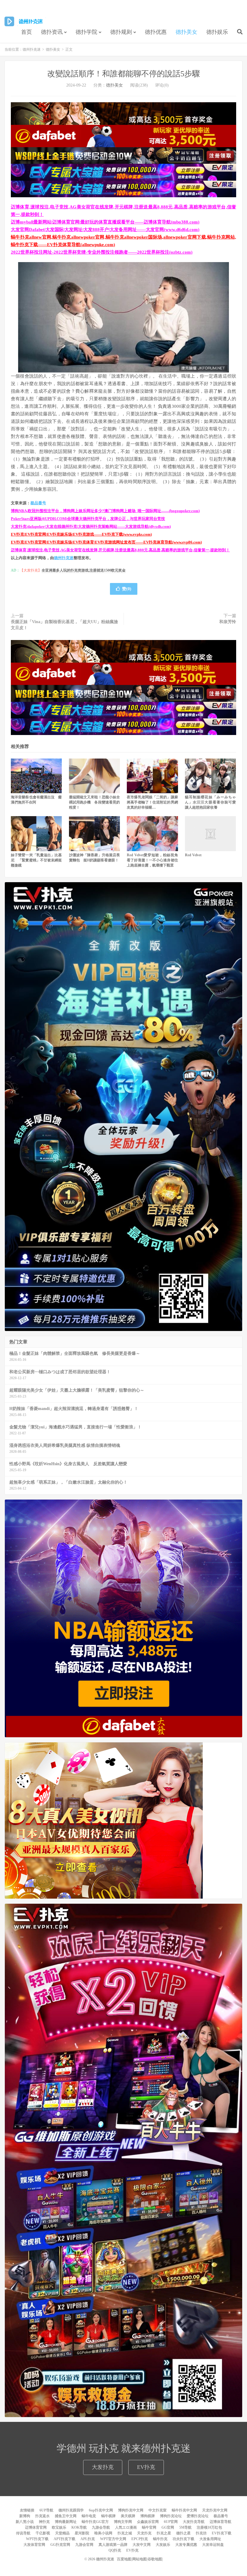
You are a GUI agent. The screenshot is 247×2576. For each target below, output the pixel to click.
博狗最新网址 (66, 2522)
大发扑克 (103, 2467)
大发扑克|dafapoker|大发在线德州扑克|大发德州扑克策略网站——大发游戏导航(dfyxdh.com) (91, 527)
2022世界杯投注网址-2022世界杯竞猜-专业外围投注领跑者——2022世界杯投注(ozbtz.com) (102, 252)
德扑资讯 (52, 32)
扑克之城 (125, 2533)
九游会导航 (101, 2527)
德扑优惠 (156, 32)
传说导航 (23, 2533)
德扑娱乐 (217, 32)
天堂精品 (62, 2533)
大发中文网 (142, 2545)
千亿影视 (43, 2533)
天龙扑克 (144, 2533)
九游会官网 (84, 2545)
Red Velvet (193, 855)
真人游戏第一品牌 (113, 2545)
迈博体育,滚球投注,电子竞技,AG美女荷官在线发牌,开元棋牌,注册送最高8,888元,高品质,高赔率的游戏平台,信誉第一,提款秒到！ (120, 550)
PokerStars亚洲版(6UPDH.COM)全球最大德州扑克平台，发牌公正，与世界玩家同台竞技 (88, 519)
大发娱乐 (163, 2545)
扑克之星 (164, 2533)
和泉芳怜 (228, 622)
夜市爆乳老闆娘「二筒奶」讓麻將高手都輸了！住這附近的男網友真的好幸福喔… (152, 802)
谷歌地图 (155, 2559)
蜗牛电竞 (89, 2516)
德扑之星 (183, 2533)
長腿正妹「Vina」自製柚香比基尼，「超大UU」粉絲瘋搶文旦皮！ (64, 625)
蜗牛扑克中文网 (184, 2510)
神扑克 (44, 2522)
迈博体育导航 (220, 2522)
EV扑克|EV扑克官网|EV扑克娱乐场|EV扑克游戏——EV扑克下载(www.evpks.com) (81, 534)
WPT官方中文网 (113, 2539)
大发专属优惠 (186, 2545)
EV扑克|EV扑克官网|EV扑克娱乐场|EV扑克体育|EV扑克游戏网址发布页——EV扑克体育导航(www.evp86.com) (106, 542)
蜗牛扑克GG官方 (95, 2522)
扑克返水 (42, 2516)
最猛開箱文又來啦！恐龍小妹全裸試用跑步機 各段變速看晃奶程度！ (94, 802)
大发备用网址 (210, 2539)
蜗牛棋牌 (108, 2516)
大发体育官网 (34, 2545)
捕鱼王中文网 (66, 2516)
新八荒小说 (25, 2522)
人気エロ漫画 (126, 2527)
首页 (27, 32)
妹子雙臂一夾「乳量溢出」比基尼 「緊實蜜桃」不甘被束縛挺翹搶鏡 (36, 860)
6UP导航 (46, 2510)
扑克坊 (201, 2533)
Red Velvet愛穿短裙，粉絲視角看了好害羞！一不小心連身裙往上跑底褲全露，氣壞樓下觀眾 (152, 860)
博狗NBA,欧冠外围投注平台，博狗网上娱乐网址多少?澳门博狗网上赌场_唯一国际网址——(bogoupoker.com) (105, 511)
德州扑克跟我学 (71, 2510)
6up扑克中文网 (101, 2510)
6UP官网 (171, 2522)
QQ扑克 (115, 2550)
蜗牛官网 (149, 2527)
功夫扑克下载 (183, 2539)
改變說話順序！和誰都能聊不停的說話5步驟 (124, 74)
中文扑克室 (158, 2510)
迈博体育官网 (36, 2527)
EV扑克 (146, 2467)
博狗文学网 (123, 2522)
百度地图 (124, 2559)
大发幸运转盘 (213, 2545)
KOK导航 (79, 2527)
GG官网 (168, 2527)
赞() (127, 589)
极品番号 (38, 503)
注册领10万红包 (209, 2527)
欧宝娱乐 (59, 2527)
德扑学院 (86, 32)
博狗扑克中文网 (131, 2510)
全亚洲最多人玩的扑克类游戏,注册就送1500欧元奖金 (84, 570)
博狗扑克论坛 (171, 2516)
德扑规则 (121, 32)
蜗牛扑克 (160, 2539)
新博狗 (25, 2516)
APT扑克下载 (64, 2539)
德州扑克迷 (25, 21)
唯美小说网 (103, 2533)
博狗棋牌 (148, 2516)
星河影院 (82, 2533)
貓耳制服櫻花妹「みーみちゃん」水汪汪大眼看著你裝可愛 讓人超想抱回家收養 (212, 802)
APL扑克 (88, 2539)
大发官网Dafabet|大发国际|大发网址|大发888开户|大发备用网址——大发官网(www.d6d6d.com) (105, 230)
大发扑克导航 (194, 2522)
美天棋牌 (128, 2516)
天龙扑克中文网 (215, 2510)
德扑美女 (186, 32)
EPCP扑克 (140, 2539)
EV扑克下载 (222, 2533)
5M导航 (185, 2527)
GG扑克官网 (60, 2545)
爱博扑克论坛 (198, 2516)
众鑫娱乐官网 (148, 2522)
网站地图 (139, 2559)
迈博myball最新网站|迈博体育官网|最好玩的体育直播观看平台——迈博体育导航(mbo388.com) (105, 222)
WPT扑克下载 (37, 2539)
